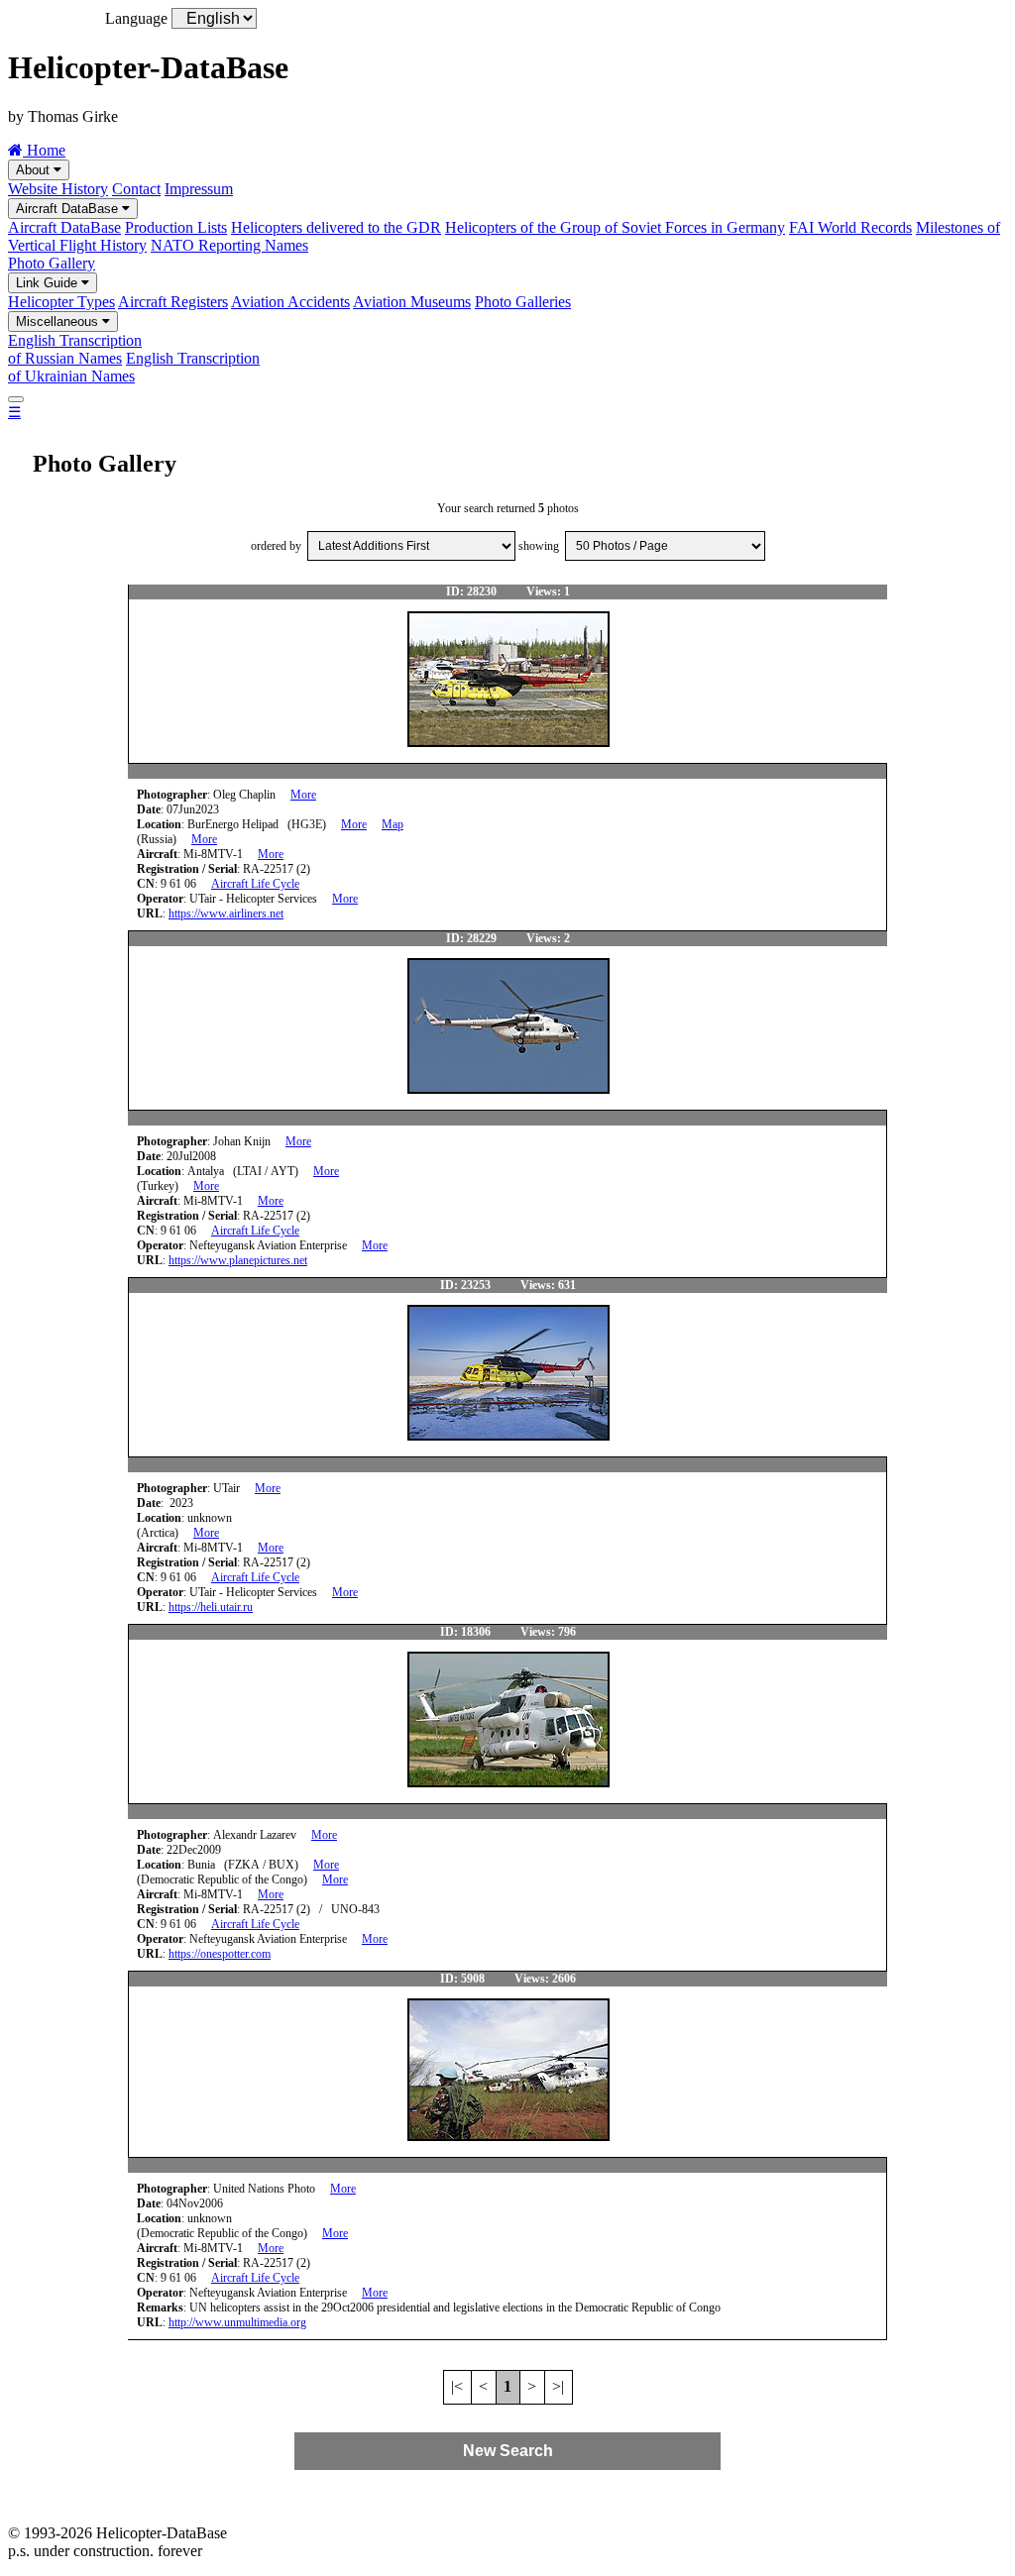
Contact (136, 189)
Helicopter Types (61, 302)
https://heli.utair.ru (211, 1607)
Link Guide (49, 283)
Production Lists (176, 227)
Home (44, 150)
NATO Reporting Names (229, 245)
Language (136, 18)
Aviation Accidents (290, 302)
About (35, 170)
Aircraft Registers (173, 302)
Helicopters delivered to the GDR (336, 227)
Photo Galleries (523, 302)
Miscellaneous (59, 322)
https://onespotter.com (220, 1954)
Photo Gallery (52, 263)
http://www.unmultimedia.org (237, 2322)
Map (393, 824)
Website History (58, 189)
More (303, 795)
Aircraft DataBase (69, 209)
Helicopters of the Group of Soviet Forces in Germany (615, 227)
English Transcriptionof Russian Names (75, 349)
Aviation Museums (412, 302)
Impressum (199, 189)
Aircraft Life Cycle (255, 884)
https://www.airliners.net (226, 913)
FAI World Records (850, 227)
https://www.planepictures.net (238, 1260)
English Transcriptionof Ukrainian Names (134, 367)
